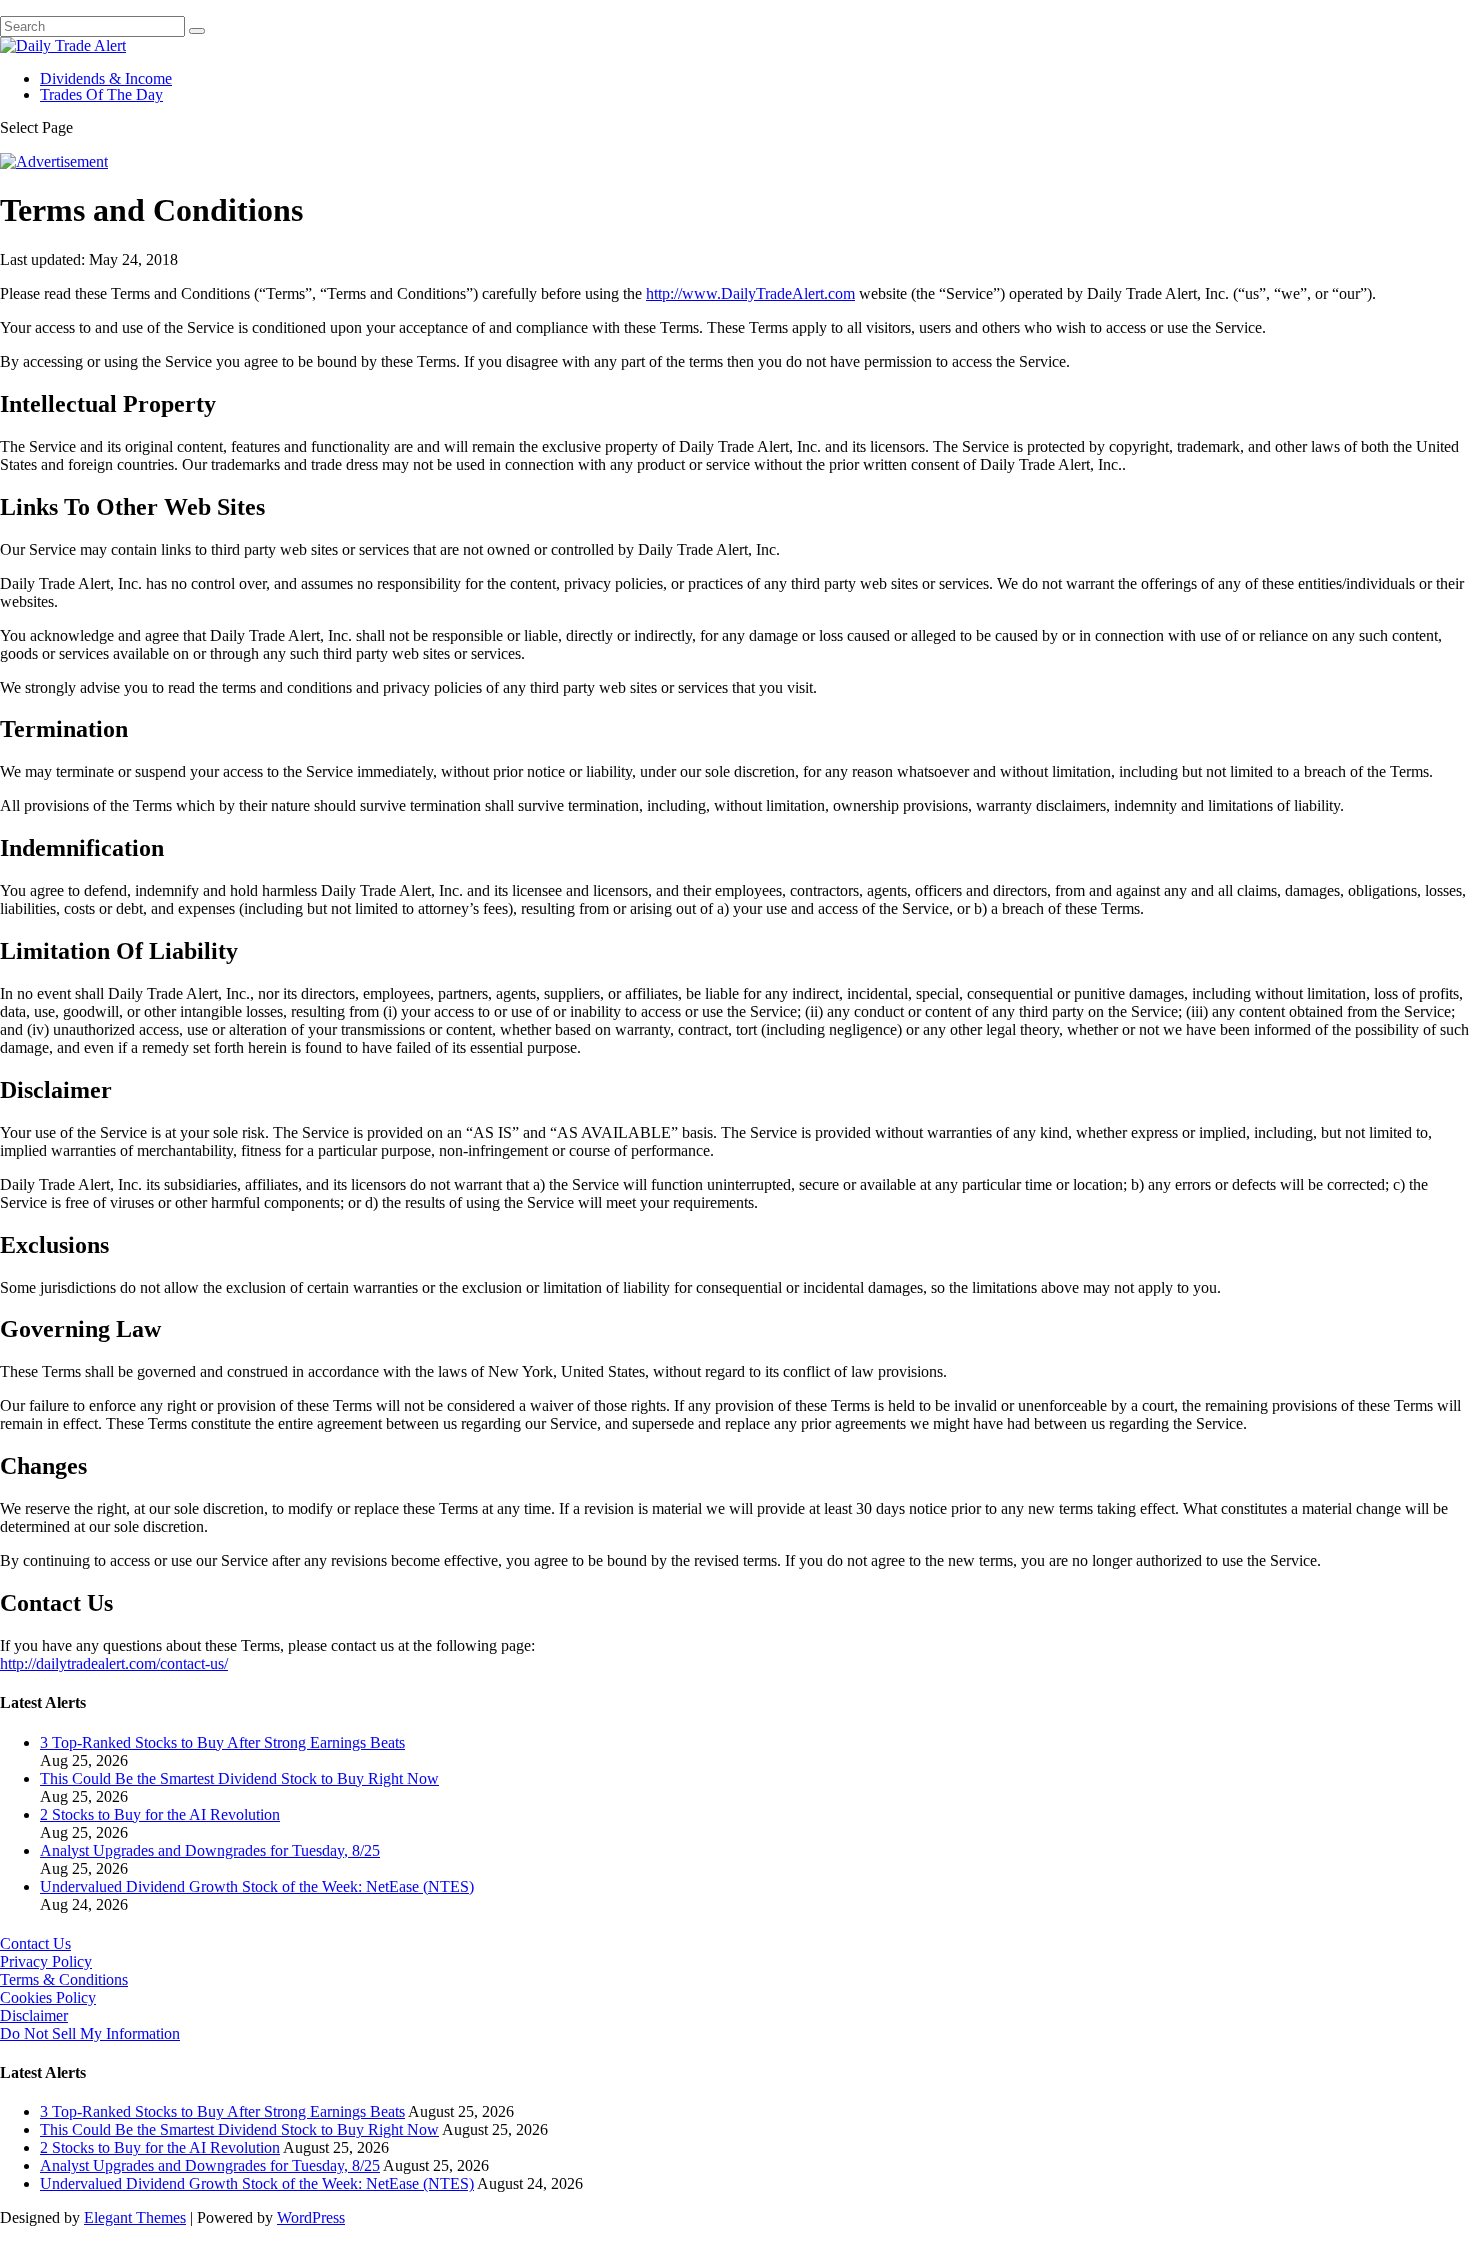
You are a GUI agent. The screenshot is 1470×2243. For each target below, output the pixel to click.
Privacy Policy (46, 1961)
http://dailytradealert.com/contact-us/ (114, 1663)
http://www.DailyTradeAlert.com (750, 293)
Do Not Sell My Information (90, 2033)
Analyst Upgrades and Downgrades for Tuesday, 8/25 (210, 1850)
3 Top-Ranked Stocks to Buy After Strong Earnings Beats (222, 1742)
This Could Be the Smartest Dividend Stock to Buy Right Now (239, 1778)
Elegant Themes (135, 2217)
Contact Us (35, 1943)
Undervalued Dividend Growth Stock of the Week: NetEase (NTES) (257, 1886)
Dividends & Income (106, 78)
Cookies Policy (48, 1997)
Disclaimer (34, 2015)
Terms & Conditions (64, 1979)
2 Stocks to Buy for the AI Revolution (160, 1814)
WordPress (311, 2217)
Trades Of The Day (101, 94)
